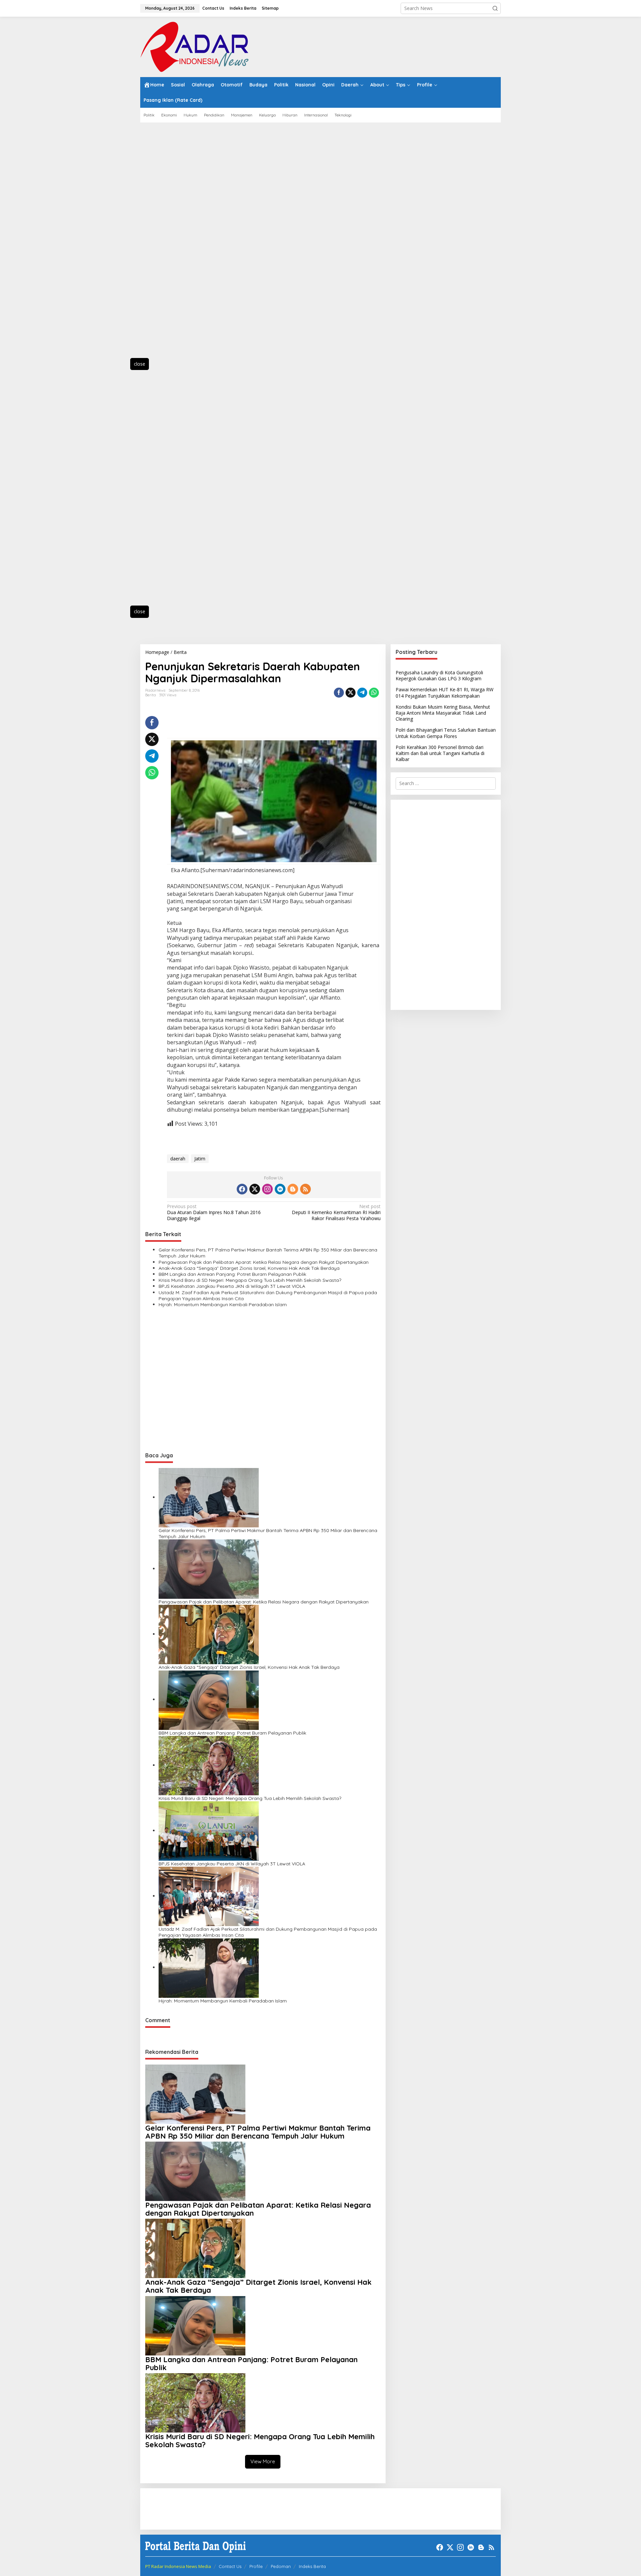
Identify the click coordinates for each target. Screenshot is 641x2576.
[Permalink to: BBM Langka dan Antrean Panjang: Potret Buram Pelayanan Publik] (209, 1699)
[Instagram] (267, 1189)
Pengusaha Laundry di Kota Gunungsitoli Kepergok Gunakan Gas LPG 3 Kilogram (439, 675)
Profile (256, 2566)
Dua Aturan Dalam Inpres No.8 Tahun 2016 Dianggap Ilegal (214, 1212)
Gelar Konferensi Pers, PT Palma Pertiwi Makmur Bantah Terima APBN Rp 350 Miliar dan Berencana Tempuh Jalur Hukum (268, 1253)
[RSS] (305, 1189)
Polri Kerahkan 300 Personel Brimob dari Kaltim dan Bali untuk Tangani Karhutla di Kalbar (440, 753)
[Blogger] (293, 1189)
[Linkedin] (280, 1189)
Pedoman (281, 2566)
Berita (151, 695)
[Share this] (339, 693)
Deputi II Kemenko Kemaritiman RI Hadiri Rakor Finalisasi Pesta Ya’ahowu (336, 1212)
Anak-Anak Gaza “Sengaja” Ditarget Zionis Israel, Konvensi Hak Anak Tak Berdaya (249, 1268)
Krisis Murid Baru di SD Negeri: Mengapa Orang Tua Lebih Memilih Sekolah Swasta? (250, 1280)
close (140, 364)
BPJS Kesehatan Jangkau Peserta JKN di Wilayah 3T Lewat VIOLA (232, 1286)
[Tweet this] (351, 693)
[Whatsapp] (374, 693)
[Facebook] (242, 1189)
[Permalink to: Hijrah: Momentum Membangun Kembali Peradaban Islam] (209, 1967)
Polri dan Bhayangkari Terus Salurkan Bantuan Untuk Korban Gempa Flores (446, 733)
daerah (178, 1159)
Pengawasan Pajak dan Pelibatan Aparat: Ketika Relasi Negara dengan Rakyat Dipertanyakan (264, 1262)
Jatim (200, 1159)
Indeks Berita (312, 2566)
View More (263, 2461)
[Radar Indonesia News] (194, 46)
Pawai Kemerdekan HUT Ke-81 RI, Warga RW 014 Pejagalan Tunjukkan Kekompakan (445, 692)
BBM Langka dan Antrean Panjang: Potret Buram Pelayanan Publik (232, 1274)
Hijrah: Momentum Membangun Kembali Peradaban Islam (223, 1305)
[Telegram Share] (362, 693)
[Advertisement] (170, 244)
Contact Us (230, 2566)
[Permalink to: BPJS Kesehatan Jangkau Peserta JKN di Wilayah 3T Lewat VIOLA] (209, 1830)
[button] (495, 8)
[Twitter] (255, 1189)
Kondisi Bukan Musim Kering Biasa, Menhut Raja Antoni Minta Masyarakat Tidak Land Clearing (443, 713)
